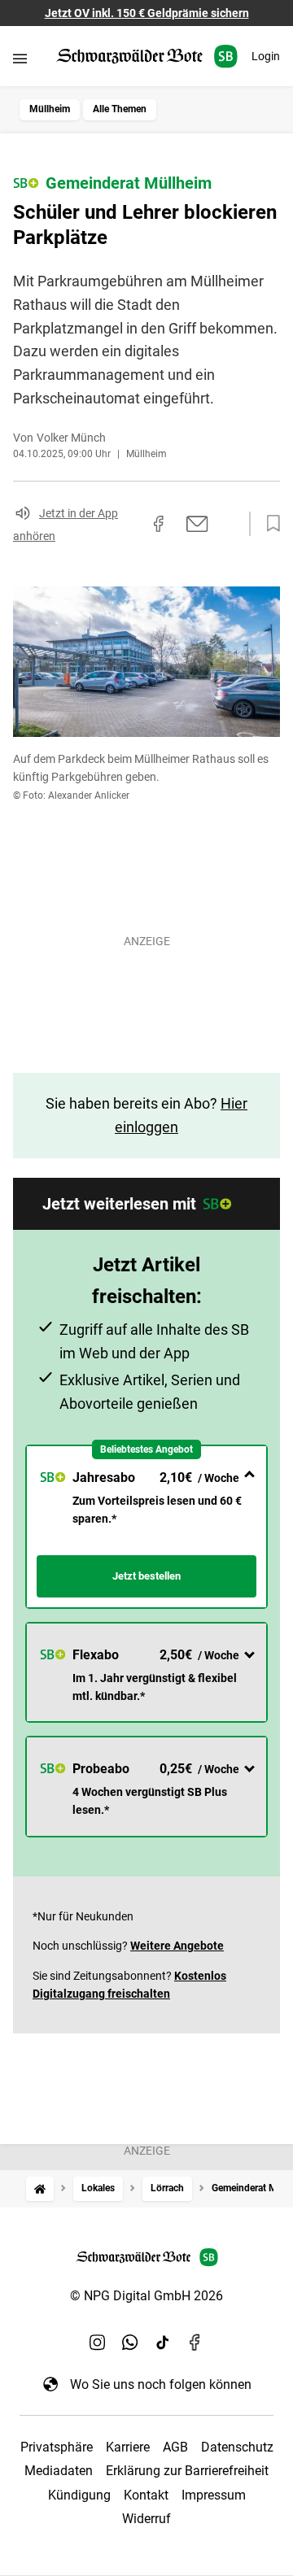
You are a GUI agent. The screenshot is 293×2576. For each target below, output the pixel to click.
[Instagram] (98, 2342)
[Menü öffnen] (20, 58)
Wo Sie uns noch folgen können (161, 2384)
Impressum (214, 2495)
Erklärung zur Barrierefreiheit (187, 2471)
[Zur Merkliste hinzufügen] (269, 524)
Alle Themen (120, 109)
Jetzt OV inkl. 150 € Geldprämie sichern (147, 13)
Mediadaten (59, 2471)
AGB (175, 2447)
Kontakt (146, 2495)
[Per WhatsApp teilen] (228, 524)
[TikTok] (163, 2342)
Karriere (128, 2447)
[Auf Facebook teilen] (159, 524)
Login (266, 56)
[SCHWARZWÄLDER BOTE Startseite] (147, 57)
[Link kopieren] (129, 524)
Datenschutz (237, 2447)
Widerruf (146, 2519)
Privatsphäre (57, 2447)
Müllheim (50, 109)
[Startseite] (40, 2188)
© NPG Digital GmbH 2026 (146, 2296)
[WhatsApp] (130, 2342)
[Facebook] (195, 2342)
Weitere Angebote (177, 1946)
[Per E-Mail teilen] (197, 524)
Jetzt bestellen (146, 1576)
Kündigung (79, 2495)
